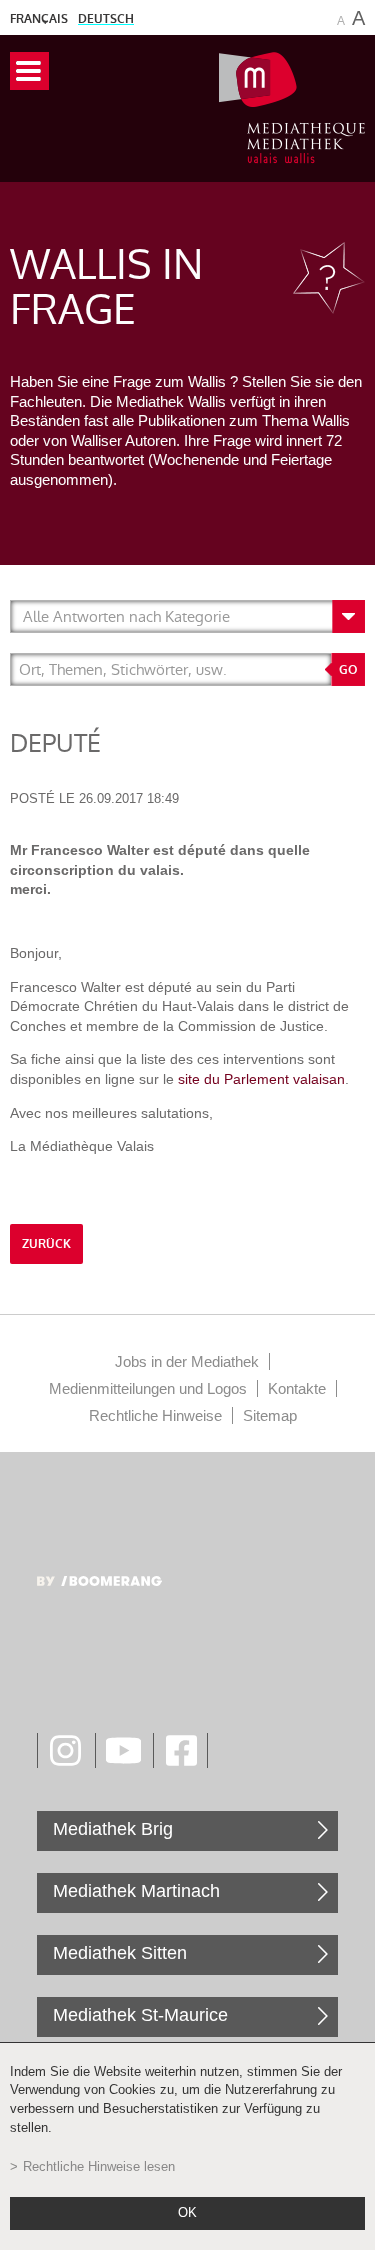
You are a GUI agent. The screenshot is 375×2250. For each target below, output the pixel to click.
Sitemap (270, 1415)
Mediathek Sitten (120, 1953)
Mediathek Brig (113, 1829)
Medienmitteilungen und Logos (148, 1388)
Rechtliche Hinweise (155, 1415)
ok (187, 2213)
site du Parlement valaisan (261, 1079)
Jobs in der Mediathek (187, 1361)
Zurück (46, 1244)
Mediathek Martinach (136, 1891)
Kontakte (297, 1388)
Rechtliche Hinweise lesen (99, 2167)
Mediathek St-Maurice (140, 2015)
